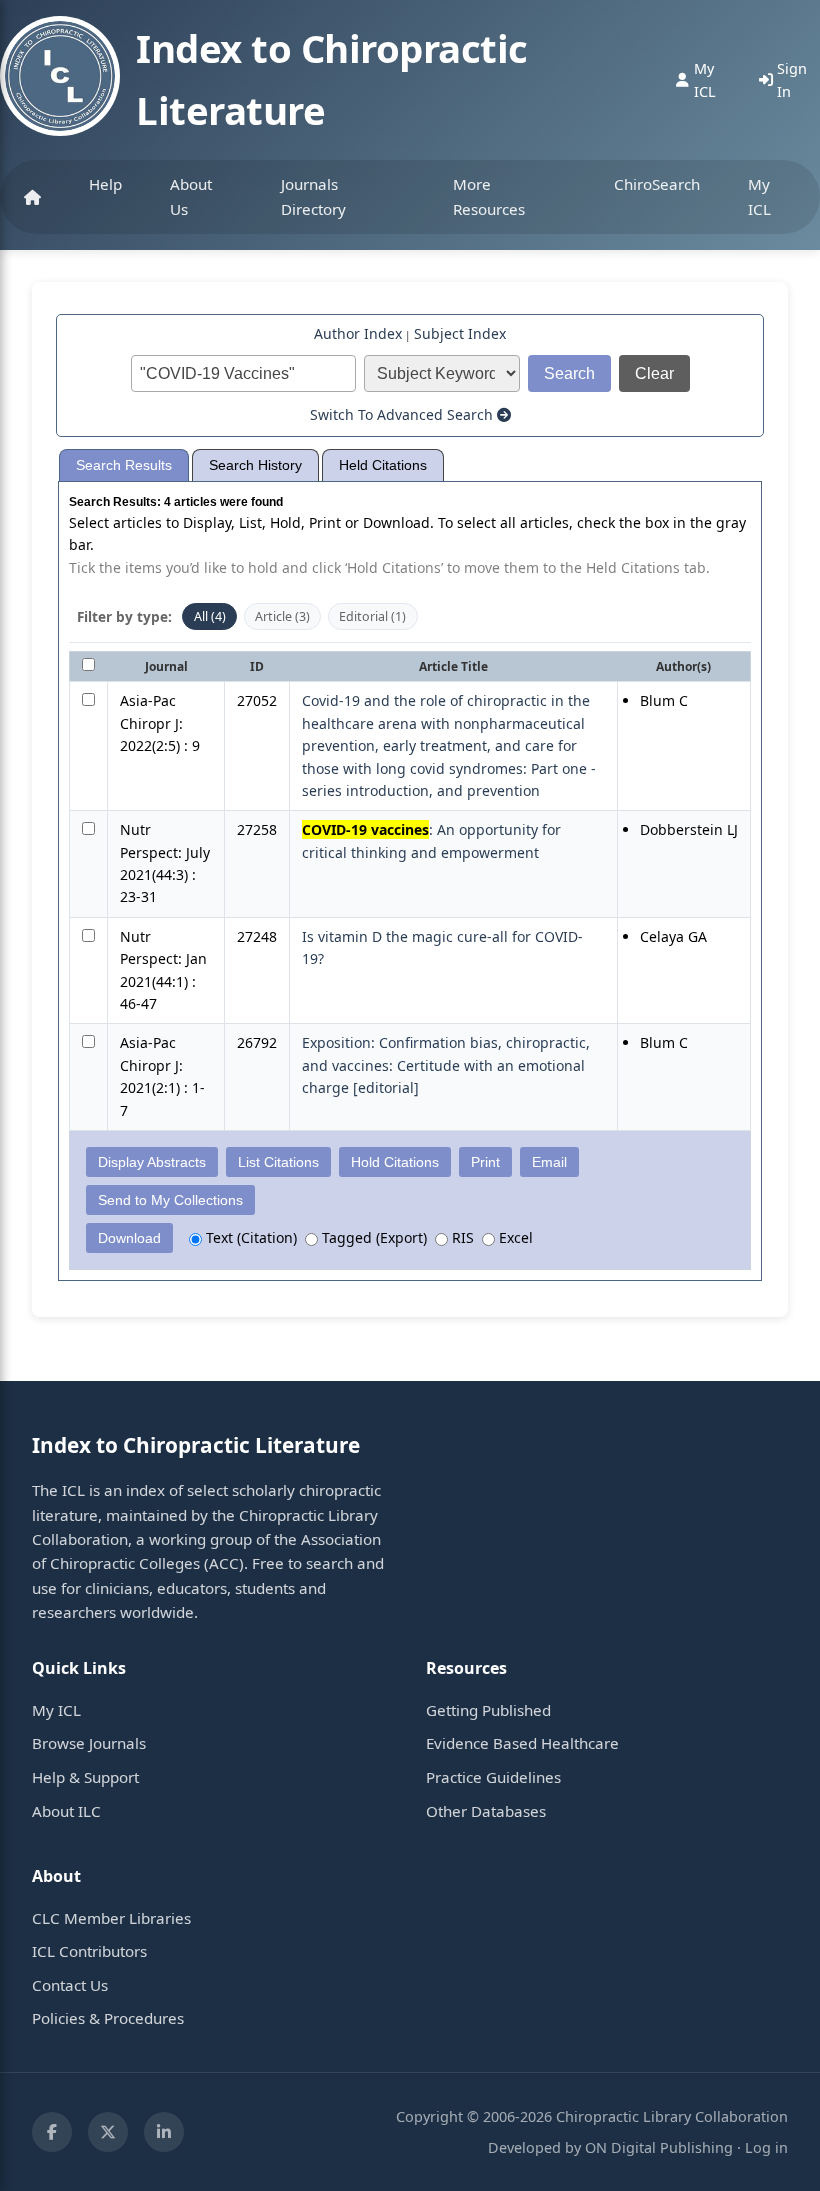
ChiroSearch (657, 184)
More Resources (489, 196)
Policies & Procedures (108, 2018)
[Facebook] (52, 2132)
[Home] (32, 197)
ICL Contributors (89, 1951)
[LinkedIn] (164, 2132)
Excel (514, 1237)
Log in (766, 2147)
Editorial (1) (372, 616)
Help (105, 184)
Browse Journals (89, 1743)
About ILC (66, 1811)
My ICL (759, 196)
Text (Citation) (249, 1237)
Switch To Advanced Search (403, 414)
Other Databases (486, 1811)
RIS (461, 1237)
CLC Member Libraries (111, 1918)
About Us (191, 196)
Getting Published (488, 1710)
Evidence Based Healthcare (522, 1743)
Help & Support (85, 1777)
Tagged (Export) (372, 1237)
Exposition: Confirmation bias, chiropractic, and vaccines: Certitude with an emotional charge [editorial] (446, 1065)
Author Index (358, 333)
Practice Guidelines (493, 1777)
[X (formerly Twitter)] (108, 2132)
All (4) (210, 616)
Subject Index (460, 333)
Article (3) (282, 616)
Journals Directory (313, 196)
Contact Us (70, 1985)
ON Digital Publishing (659, 2147)
